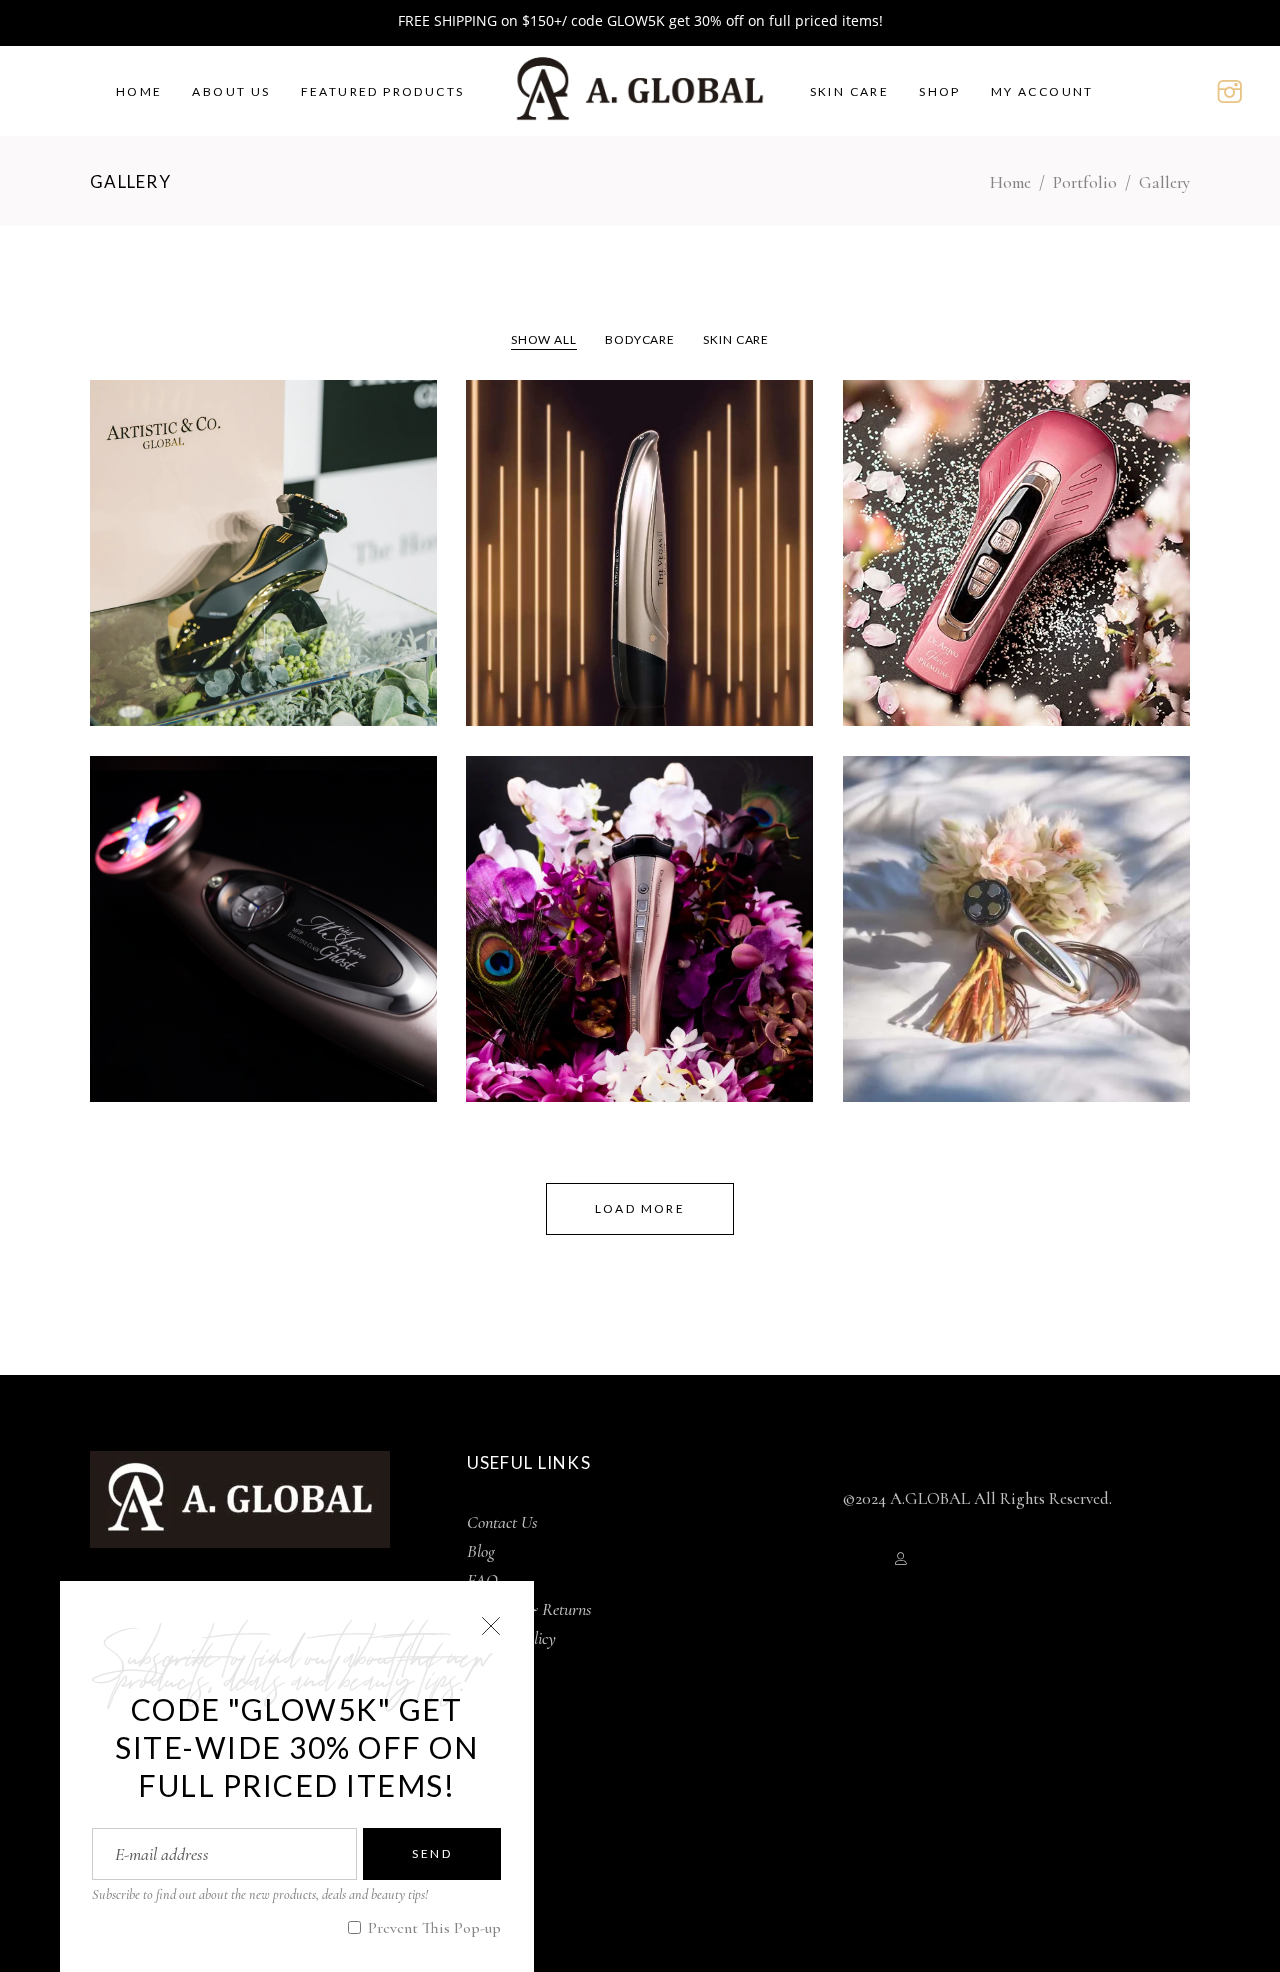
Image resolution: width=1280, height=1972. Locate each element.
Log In (866, 1559)
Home (1010, 182)
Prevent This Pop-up (432, 1928)
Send (432, 1853)
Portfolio (1085, 182)
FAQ (482, 1580)
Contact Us (502, 1522)
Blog (481, 1551)
